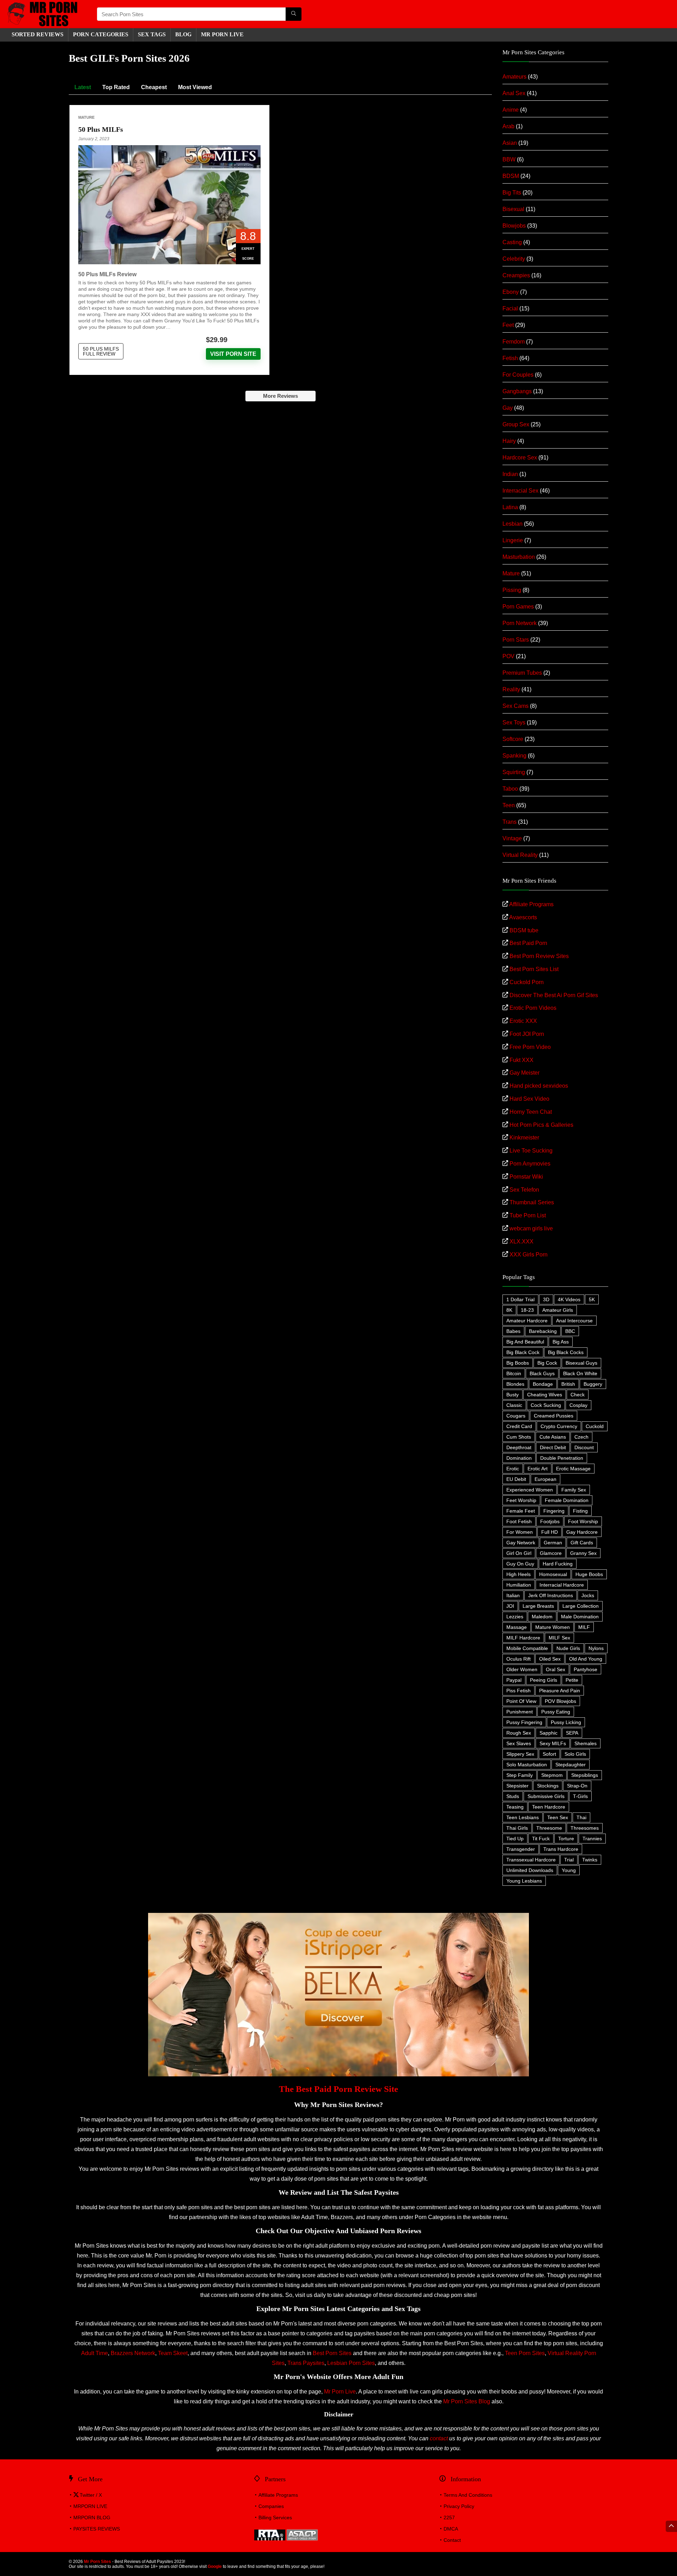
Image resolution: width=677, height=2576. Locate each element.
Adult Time (94, 2353)
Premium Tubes (522, 673)
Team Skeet (173, 2353)
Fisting (580, 1511)
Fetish (510, 358)
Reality (511, 689)
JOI (510, 1606)
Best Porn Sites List (534, 969)
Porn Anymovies (530, 1164)
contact (439, 2438)
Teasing (515, 1807)
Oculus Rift (519, 1659)
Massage (517, 1627)
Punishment (520, 1712)
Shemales (585, 1743)
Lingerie (513, 540)
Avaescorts (523, 917)
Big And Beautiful (525, 1342)
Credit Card (519, 1426)
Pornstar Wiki (526, 1177)
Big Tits (512, 193)
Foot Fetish (519, 1521)
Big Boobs (518, 1363)
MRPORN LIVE (90, 2506)
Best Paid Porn (528, 943)
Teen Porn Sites (525, 2353)
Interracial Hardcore (562, 1585)
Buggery (593, 1384)
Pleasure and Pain (560, 1691)
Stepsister (517, 1786)
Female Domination (567, 1500)
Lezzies (515, 1617)
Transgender (521, 1849)
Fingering (554, 1511)
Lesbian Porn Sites (351, 2363)
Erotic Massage (573, 1469)
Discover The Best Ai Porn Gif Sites (554, 995)
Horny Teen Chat (531, 1112)
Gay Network (521, 1543)
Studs (513, 1796)
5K (592, 1299)
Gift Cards (582, 1543)
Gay (508, 408)
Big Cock (547, 1363)
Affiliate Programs (531, 904)
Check (578, 1395)
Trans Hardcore (561, 1849)
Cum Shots (519, 1437)
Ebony (511, 292)
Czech (581, 1437)
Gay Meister (524, 1073)
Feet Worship (521, 1500)
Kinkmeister (524, 1138)
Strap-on (577, 1786)
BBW (509, 159)
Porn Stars (516, 640)
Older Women (522, 1669)
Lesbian (513, 524)
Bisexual (513, 209)
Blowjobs (514, 226)
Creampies (516, 275)
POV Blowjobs (560, 1701)
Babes (513, 1331)
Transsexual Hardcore (531, 1860)
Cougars (516, 1416)
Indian (510, 474)
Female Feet (521, 1511)
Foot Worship (583, 1521)
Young (569, 1870)
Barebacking (543, 1331)
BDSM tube (524, 930)
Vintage (512, 838)
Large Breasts (538, 1606)
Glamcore (551, 1553)
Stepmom (552, 1775)
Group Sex (516, 424)
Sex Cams (516, 706)
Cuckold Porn (527, 982)
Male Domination (580, 1617)
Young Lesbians (524, 1881)
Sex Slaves (519, 1743)
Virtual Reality (520, 855)
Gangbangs (517, 391)
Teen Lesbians (523, 1817)
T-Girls (580, 1796)
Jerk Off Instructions (551, 1595)
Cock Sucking (546, 1405)
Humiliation (519, 1585)
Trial (569, 1860)
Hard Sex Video (529, 1099)
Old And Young (586, 1659)
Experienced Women (530, 1490)
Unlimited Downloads (530, 1870)
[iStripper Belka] (338, 1916)
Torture (566, 1839)
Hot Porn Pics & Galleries (541, 1125)
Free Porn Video (530, 1047)
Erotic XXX (523, 1021)
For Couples (518, 375)
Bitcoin (514, 1373)
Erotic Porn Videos (533, 1008)
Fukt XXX (522, 1060)
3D (546, 1299)
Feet (508, 325)
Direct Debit (553, 1447)
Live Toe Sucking (531, 1151)
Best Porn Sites (332, 2353)
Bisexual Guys (581, 1363)
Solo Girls (575, 1754)
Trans (510, 822)
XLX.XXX (522, 1241)
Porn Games (518, 607)
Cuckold (595, 1426)
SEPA (572, 1733)
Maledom (542, 1617)
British (568, 1384)
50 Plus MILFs (101, 129)
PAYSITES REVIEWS (97, 2529)
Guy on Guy (520, 1564)
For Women (520, 1532)
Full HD (550, 1532)
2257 (449, 2518)
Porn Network (520, 623)
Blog (183, 34)
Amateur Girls (558, 1310)
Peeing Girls (544, 1680)
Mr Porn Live (340, 2392)
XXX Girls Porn (529, 1255)
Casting (512, 242)
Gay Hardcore (582, 1532)
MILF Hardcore (523, 1638)
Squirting (514, 772)
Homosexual (553, 1574)
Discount (584, 1447)
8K (509, 1310)
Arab (508, 126)
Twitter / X (90, 2495)
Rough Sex (519, 1733)
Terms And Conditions (468, 2495)
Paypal (514, 1680)
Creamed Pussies (554, 1416)
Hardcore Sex (520, 458)
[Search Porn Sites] (294, 14)
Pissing (512, 590)
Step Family (520, 1775)
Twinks (590, 1860)
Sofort (549, 1754)
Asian (510, 143)
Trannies (592, 1839)
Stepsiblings (585, 1775)
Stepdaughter (571, 1765)
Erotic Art (538, 1469)
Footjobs (550, 1521)
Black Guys (542, 1373)
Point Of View (521, 1701)
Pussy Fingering (524, 1722)
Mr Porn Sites (97, 2562)
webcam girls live (531, 1228)
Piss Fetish (519, 1691)
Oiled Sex (550, 1659)
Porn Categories (101, 34)
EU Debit (516, 1479)
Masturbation (519, 557)
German (553, 1543)
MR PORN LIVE (222, 34)
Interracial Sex (520, 491)
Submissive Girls (546, 1796)
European (545, 1479)
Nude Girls (568, 1648)
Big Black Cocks (566, 1352)
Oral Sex (556, 1669)
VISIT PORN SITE (233, 354)
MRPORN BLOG (92, 2518)
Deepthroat (519, 1447)
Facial (510, 308)
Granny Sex (583, 1553)
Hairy (509, 441)
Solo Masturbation (527, 1765)
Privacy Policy (459, 2506)
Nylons (596, 1648)
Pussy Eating (556, 1712)
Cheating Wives (545, 1395)
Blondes (515, 1384)
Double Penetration (562, 1458)
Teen (509, 805)
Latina (510, 507)
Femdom (514, 342)
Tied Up (515, 1839)
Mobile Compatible (527, 1648)
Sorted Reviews (38, 34)
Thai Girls (517, 1828)
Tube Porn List (528, 1215)
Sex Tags (152, 34)
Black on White (580, 1373)
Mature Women (553, 1627)
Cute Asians (553, 1437)
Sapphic (548, 1733)
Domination (519, 1458)
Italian (513, 1595)
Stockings (548, 1786)
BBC (570, 1331)
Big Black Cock (523, 1352)
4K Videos (569, 1299)
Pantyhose (585, 1669)
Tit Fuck (541, 1839)
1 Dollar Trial (520, 1299)
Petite (572, 1680)
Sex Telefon (524, 1190)
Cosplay (578, 1405)
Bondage (543, 1384)
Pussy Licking (566, 1722)
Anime (511, 110)
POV (508, 656)
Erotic (513, 1469)
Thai (581, 1817)
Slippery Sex (520, 1754)
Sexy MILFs (553, 1743)
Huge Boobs (589, 1574)
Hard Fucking (558, 1564)
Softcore (513, 739)
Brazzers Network (133, 2353)
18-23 (527, 1310)
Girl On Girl (519, 1553)
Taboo (510, 789)
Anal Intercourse (574, 1321)
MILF (584, 1627)
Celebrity (514, 259)
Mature (86, 117)
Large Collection (581, 1606)
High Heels (519, 1574)
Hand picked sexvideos (539, 1086)
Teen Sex (558, 1817)
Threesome (549, 1828)
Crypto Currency (559, 1426)
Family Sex (574, 1490)
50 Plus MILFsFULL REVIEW (101, 351)
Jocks (588, 1595)
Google (215, 2566)
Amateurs (514, 77)
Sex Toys (514, 722)
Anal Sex (514, 93)
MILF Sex (559, 1638)
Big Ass (561, 1342)
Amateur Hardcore (527, 1321)
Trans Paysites (306, 2363)
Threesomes (585, 1828)
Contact (452, 2540)
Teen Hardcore (549, 1807)
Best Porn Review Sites (539, 956)
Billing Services (275, 2518)
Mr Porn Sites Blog (467, 2401)
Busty (513, 1395)
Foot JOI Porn (527, 1034)
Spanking (514, 756)
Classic (514, 1405)
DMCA (451, 2529)
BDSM (511, 176)
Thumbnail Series (532, 1202)
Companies (271, 2506)
